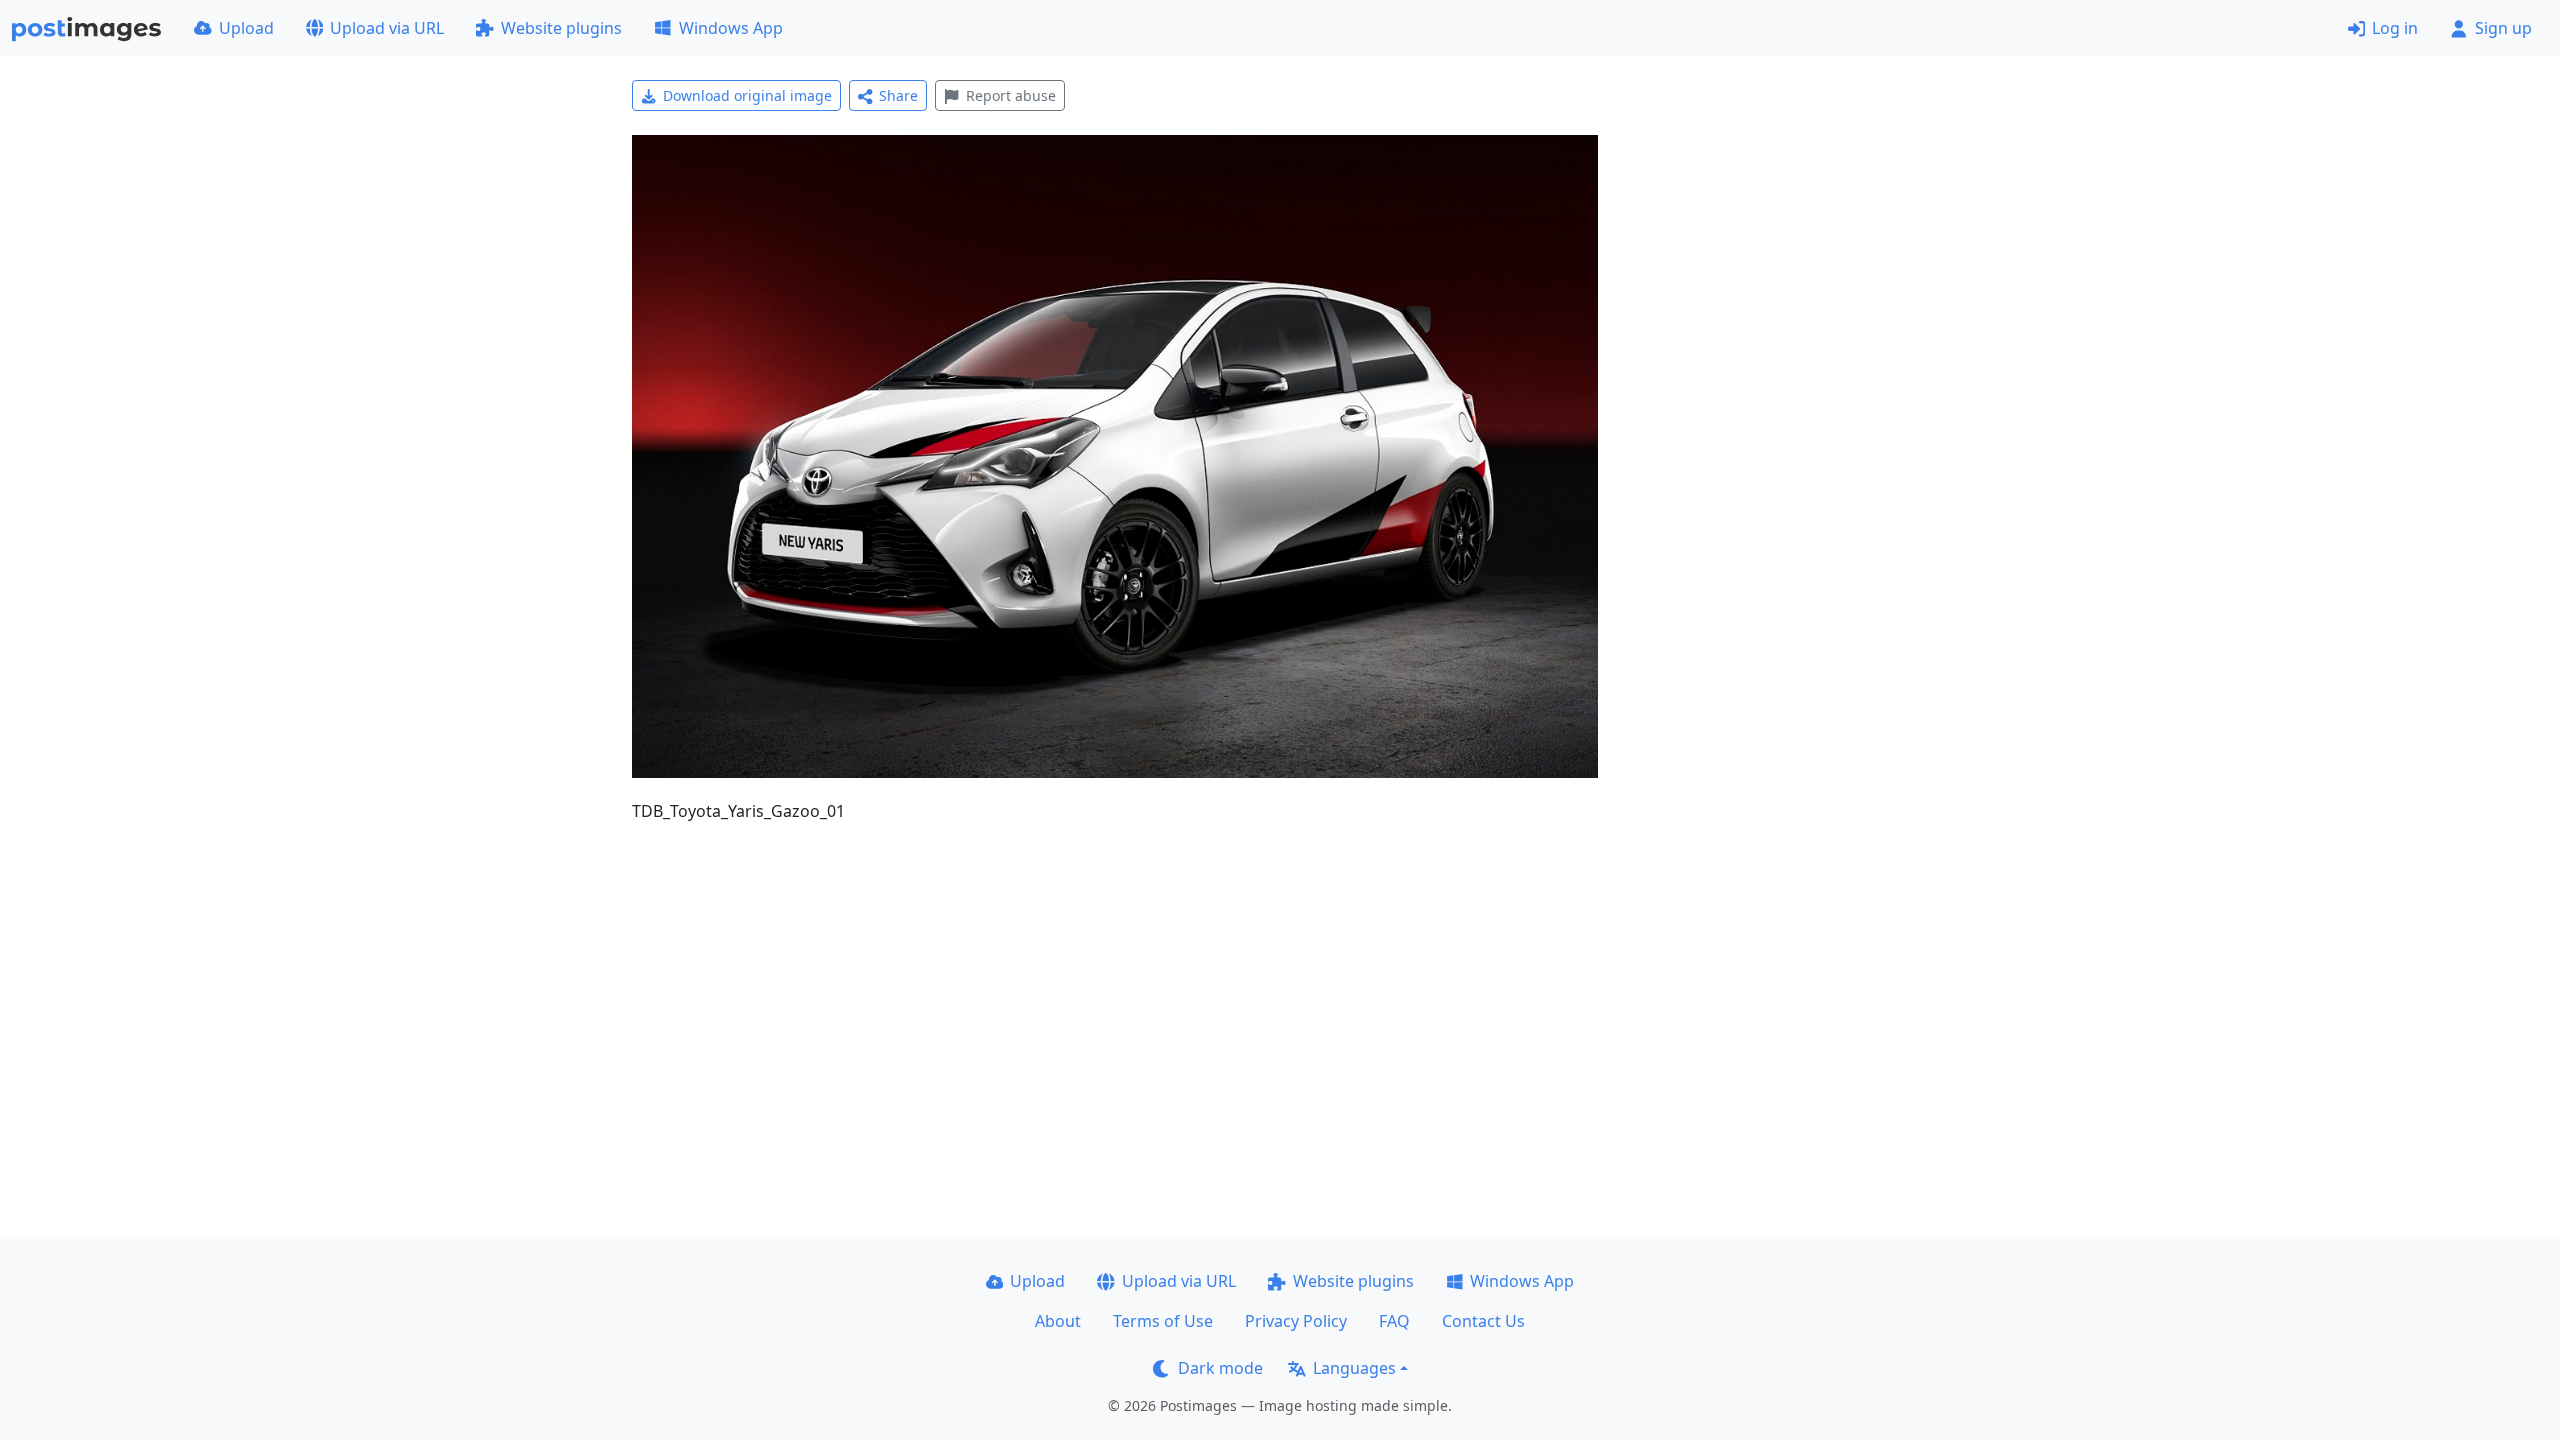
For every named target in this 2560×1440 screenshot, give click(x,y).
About (1058, 1321)
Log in (2395, 28)
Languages (1354, 1368)
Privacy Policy (1296, 1321)
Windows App (731, 28)
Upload (246, 28)
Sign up (2503, 28)
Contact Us (1483, 1321)
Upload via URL (387, 28)
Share (898, 95)
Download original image (747, 95)
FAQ (1394, 1321)
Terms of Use (1163, 1321)
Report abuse (1011, 95)
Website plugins (561, 28)
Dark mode (1220, 1368)
